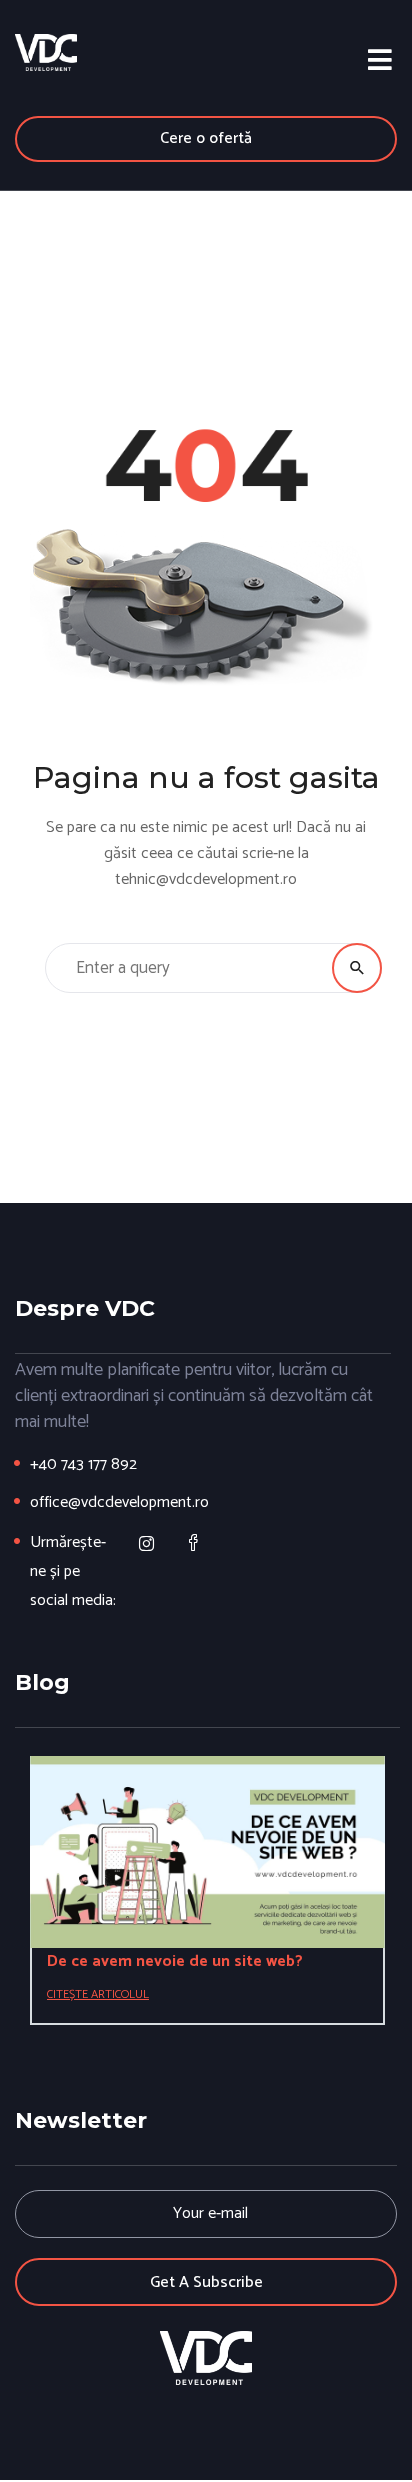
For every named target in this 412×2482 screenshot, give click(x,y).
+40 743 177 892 (83, 1464)
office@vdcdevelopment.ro (119, 1502)
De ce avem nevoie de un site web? (175, 1961)
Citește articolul (98, 1994)
